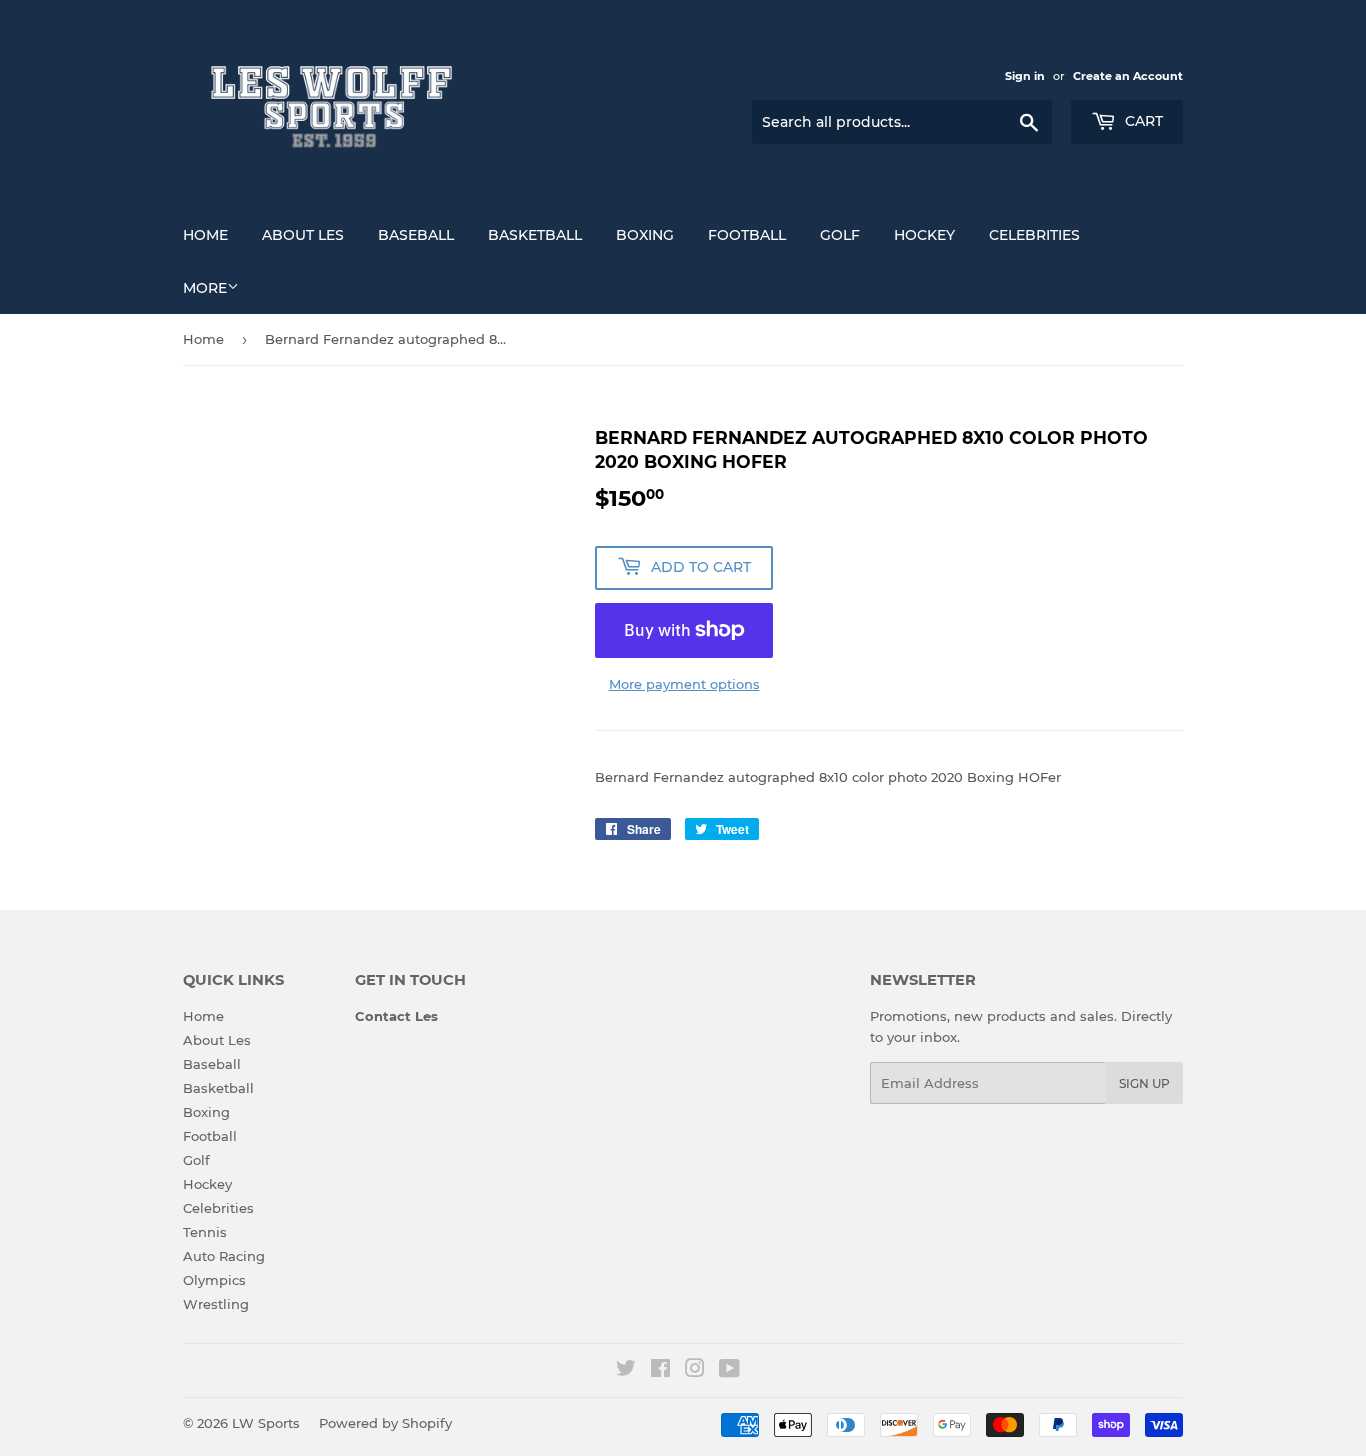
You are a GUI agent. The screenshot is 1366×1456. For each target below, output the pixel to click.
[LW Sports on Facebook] (660, 1371)
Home (205, 235)
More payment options (684, 684)
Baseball (416, 235)
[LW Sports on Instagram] (695, 1371)
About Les (303, 235)
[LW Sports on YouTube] (729, 1371)
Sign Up (1144, 1083)
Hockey (924, 235)
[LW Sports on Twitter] (626, 1371)
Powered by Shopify (385, 1423)
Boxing (645, 235)
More (205, 288)
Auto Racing (224, 1256)
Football (747, 235)
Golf (840, 235)
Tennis (205, 1232)
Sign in (1025, 76)
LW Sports (266, 1423)
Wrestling (216, 1304)
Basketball (535, 235)
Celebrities (1034, 235)
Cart (1142, 121)
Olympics (214, 1280)
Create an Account (1128, 76)
